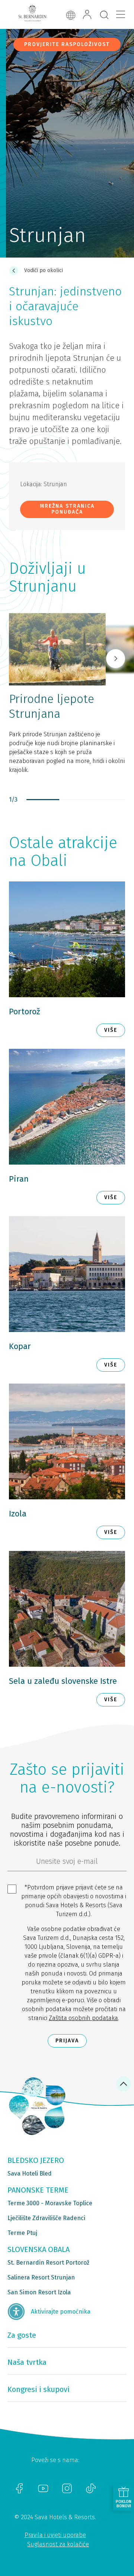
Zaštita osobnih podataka (83, 2018)
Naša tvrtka (27, 2362)
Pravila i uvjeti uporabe (55, 2535)
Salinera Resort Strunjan (41, 2277)
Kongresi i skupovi (39, 2389)
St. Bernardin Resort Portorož (48, 2263)
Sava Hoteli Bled (30, 2174)
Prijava (67, 2041)
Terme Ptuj (22, 2233)
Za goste (22, 2335)
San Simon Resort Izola (39, 2292)
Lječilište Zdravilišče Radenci (46, 2218)
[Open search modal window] (104, 15)
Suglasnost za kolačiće (58, 2544)
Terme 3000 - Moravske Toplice (50, 2203)
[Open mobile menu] (121, 14)
